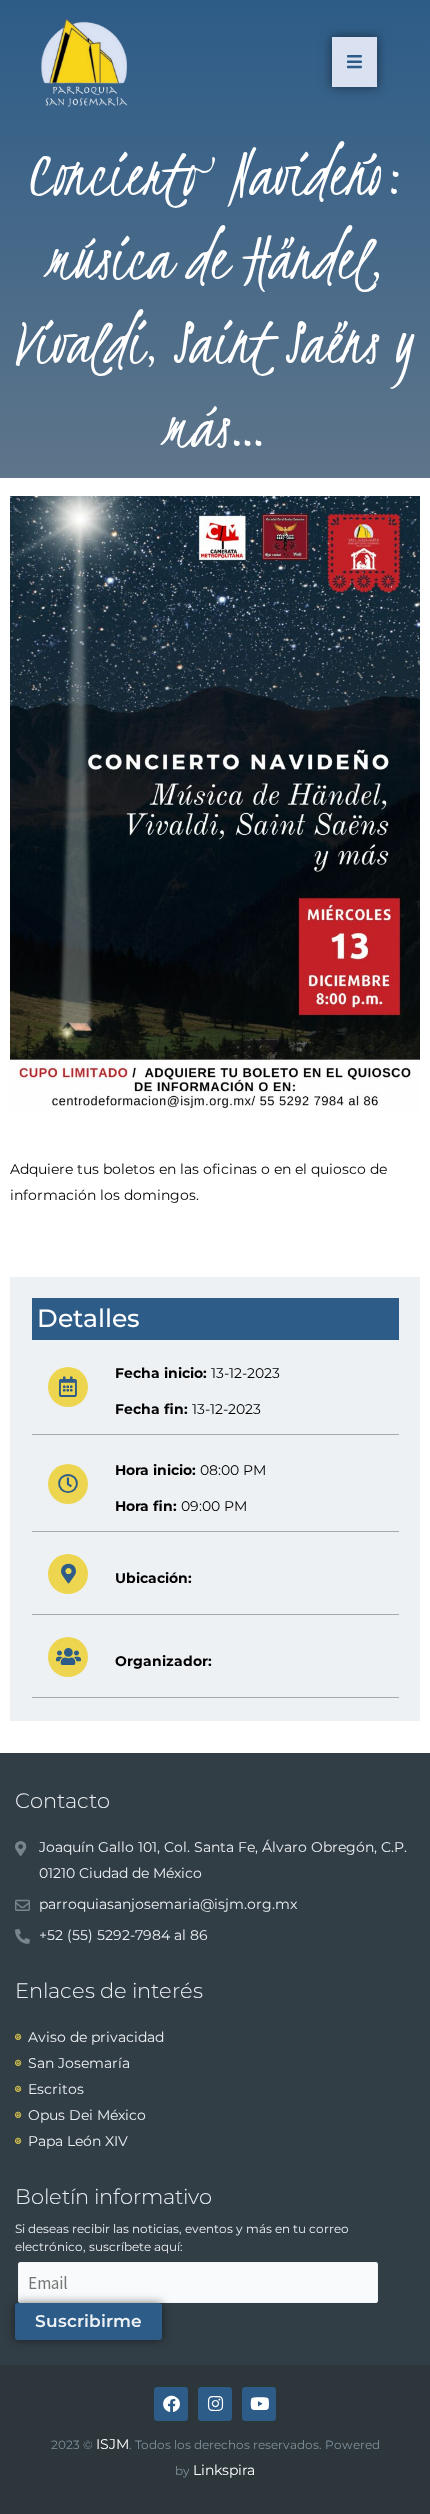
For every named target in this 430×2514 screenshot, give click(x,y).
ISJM (112, 2444)
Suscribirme (88, 2321)
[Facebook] (171, 2404)
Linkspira (224, 2470)
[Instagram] (215, 2404)
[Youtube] (259, 2404)
